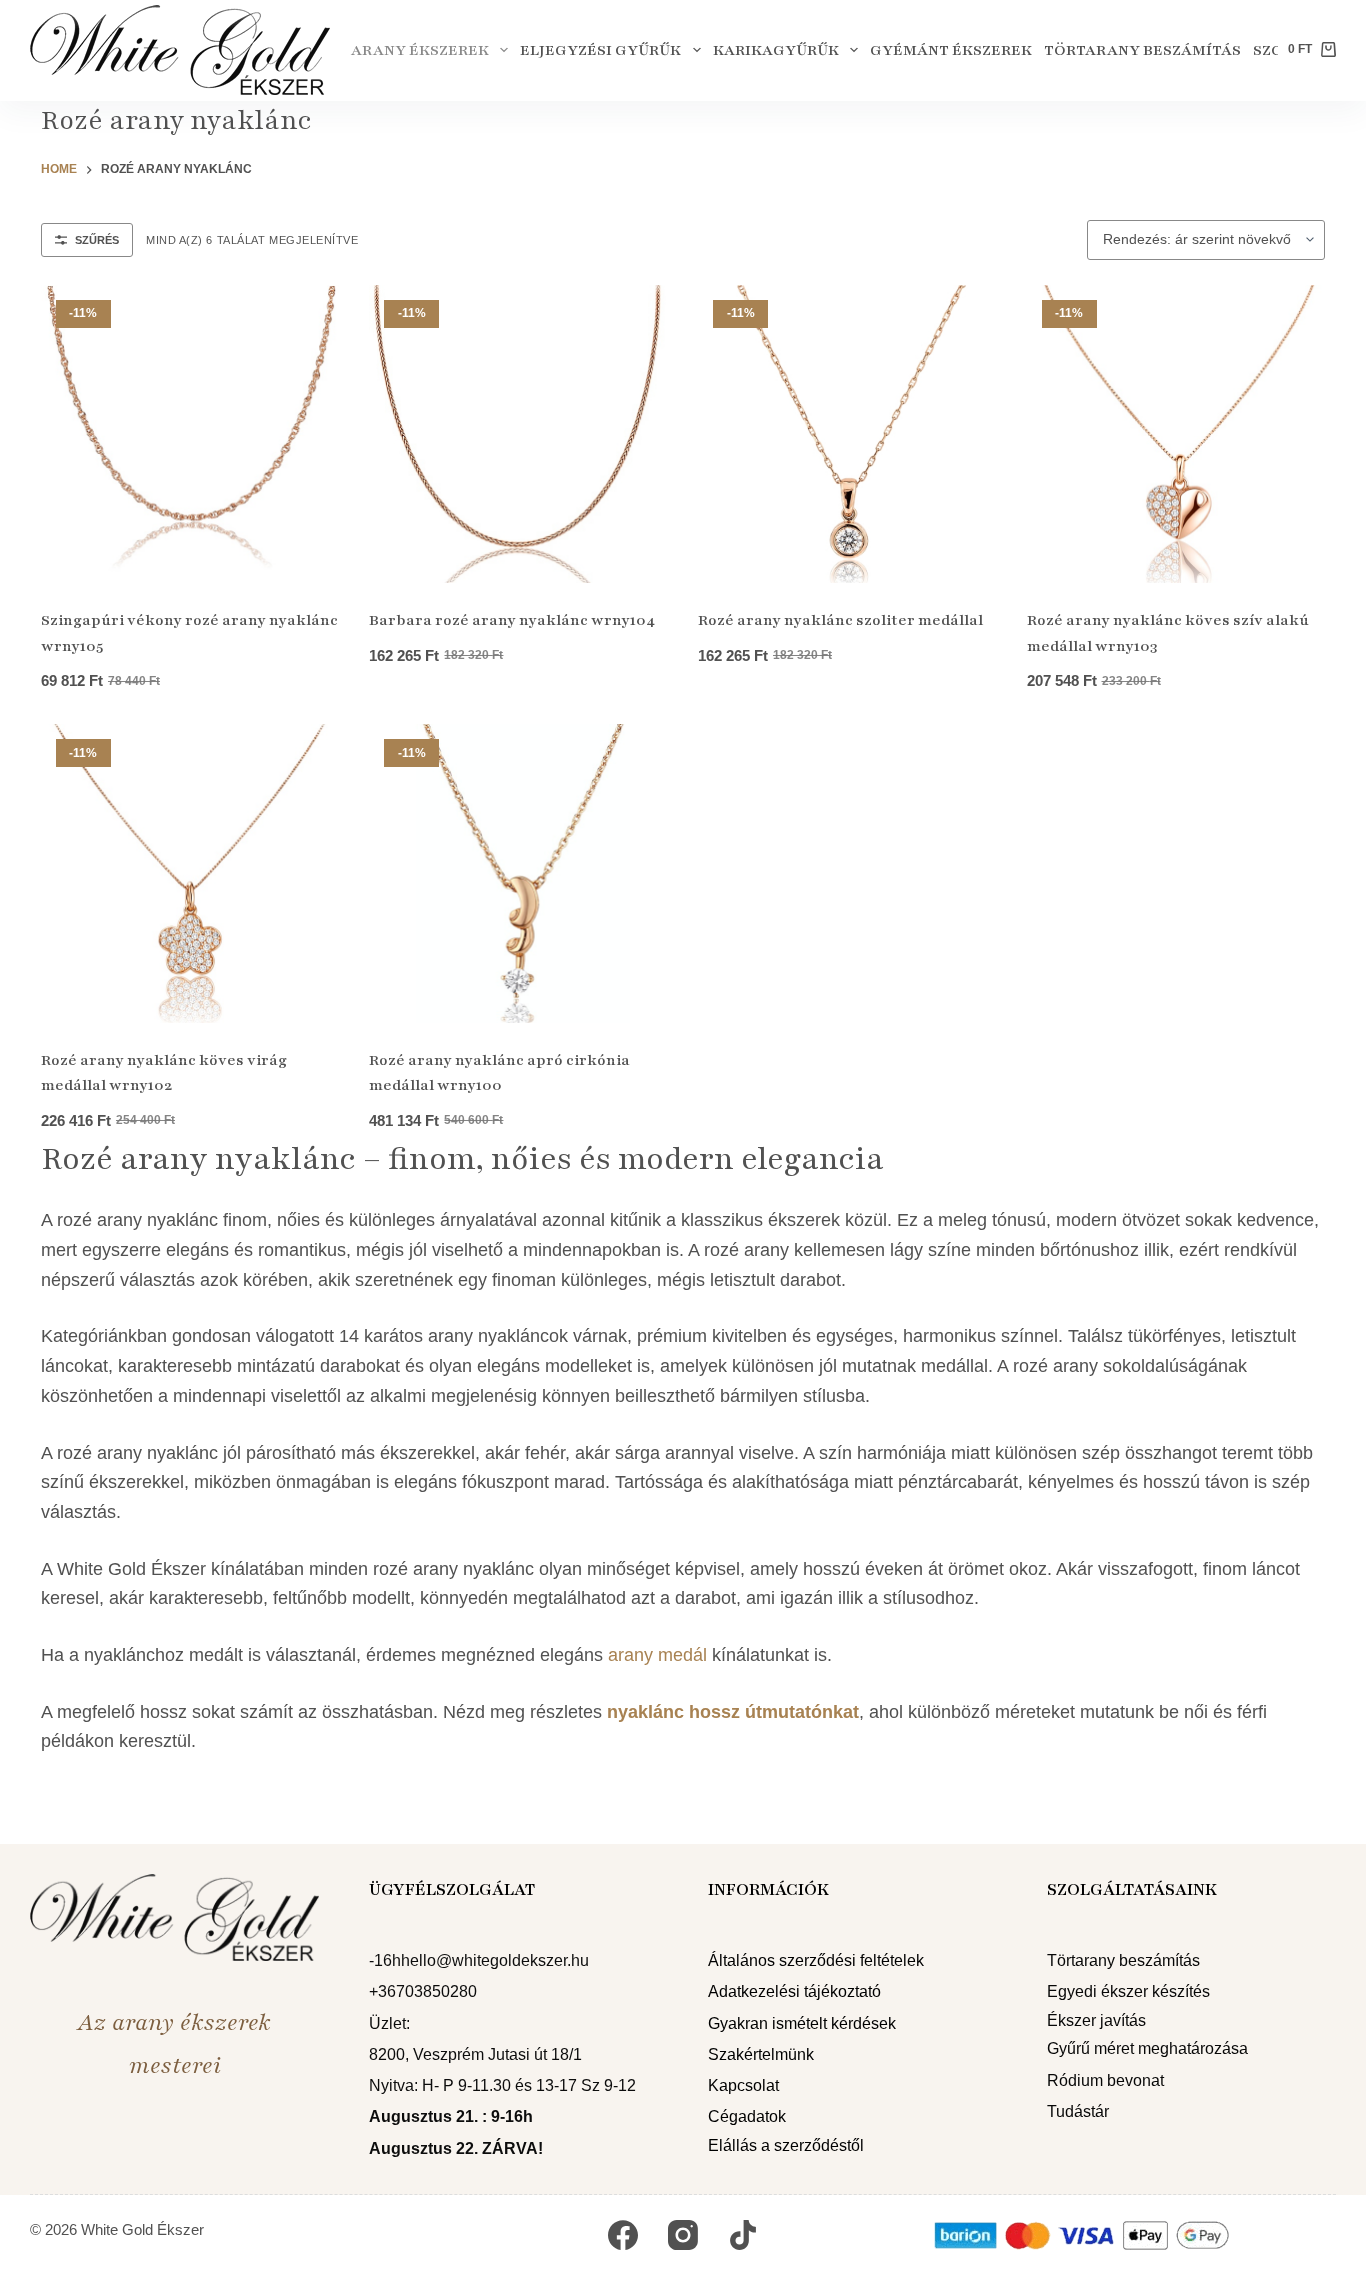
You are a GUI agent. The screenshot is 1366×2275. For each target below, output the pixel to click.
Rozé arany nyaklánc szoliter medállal (840, 620)
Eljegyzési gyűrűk (600, 50)
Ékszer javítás (1096, 2020)
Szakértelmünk (761, 2054)
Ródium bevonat (1105, 2080)
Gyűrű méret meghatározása (1147, 2049)
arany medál (657, 1655)
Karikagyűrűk (776, 50)
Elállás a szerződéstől (786, 2145)
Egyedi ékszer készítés (1128, 1992)
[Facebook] (623, 2235)
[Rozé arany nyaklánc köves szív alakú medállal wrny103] (1176, 434)
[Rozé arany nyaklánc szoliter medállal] (847, 434)
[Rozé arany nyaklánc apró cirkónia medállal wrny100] (518, 873)
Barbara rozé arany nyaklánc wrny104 (512, 620)
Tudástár (1078, 2111)
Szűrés (97, 240)
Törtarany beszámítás (1142, 50)
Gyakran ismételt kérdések (802, 2023)
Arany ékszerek (420, 50)
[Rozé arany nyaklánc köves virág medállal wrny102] (190, 873)
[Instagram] (683, 2235)
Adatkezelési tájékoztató (794, 1992)
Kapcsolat (743, 2085)
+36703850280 (423, 1992)
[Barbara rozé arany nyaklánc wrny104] (518, 434)
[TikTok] (743, 2235)
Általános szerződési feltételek (816, 1960)
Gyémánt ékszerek (951, 50)
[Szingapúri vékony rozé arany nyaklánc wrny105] (190, 434)
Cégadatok (747, 2117)
